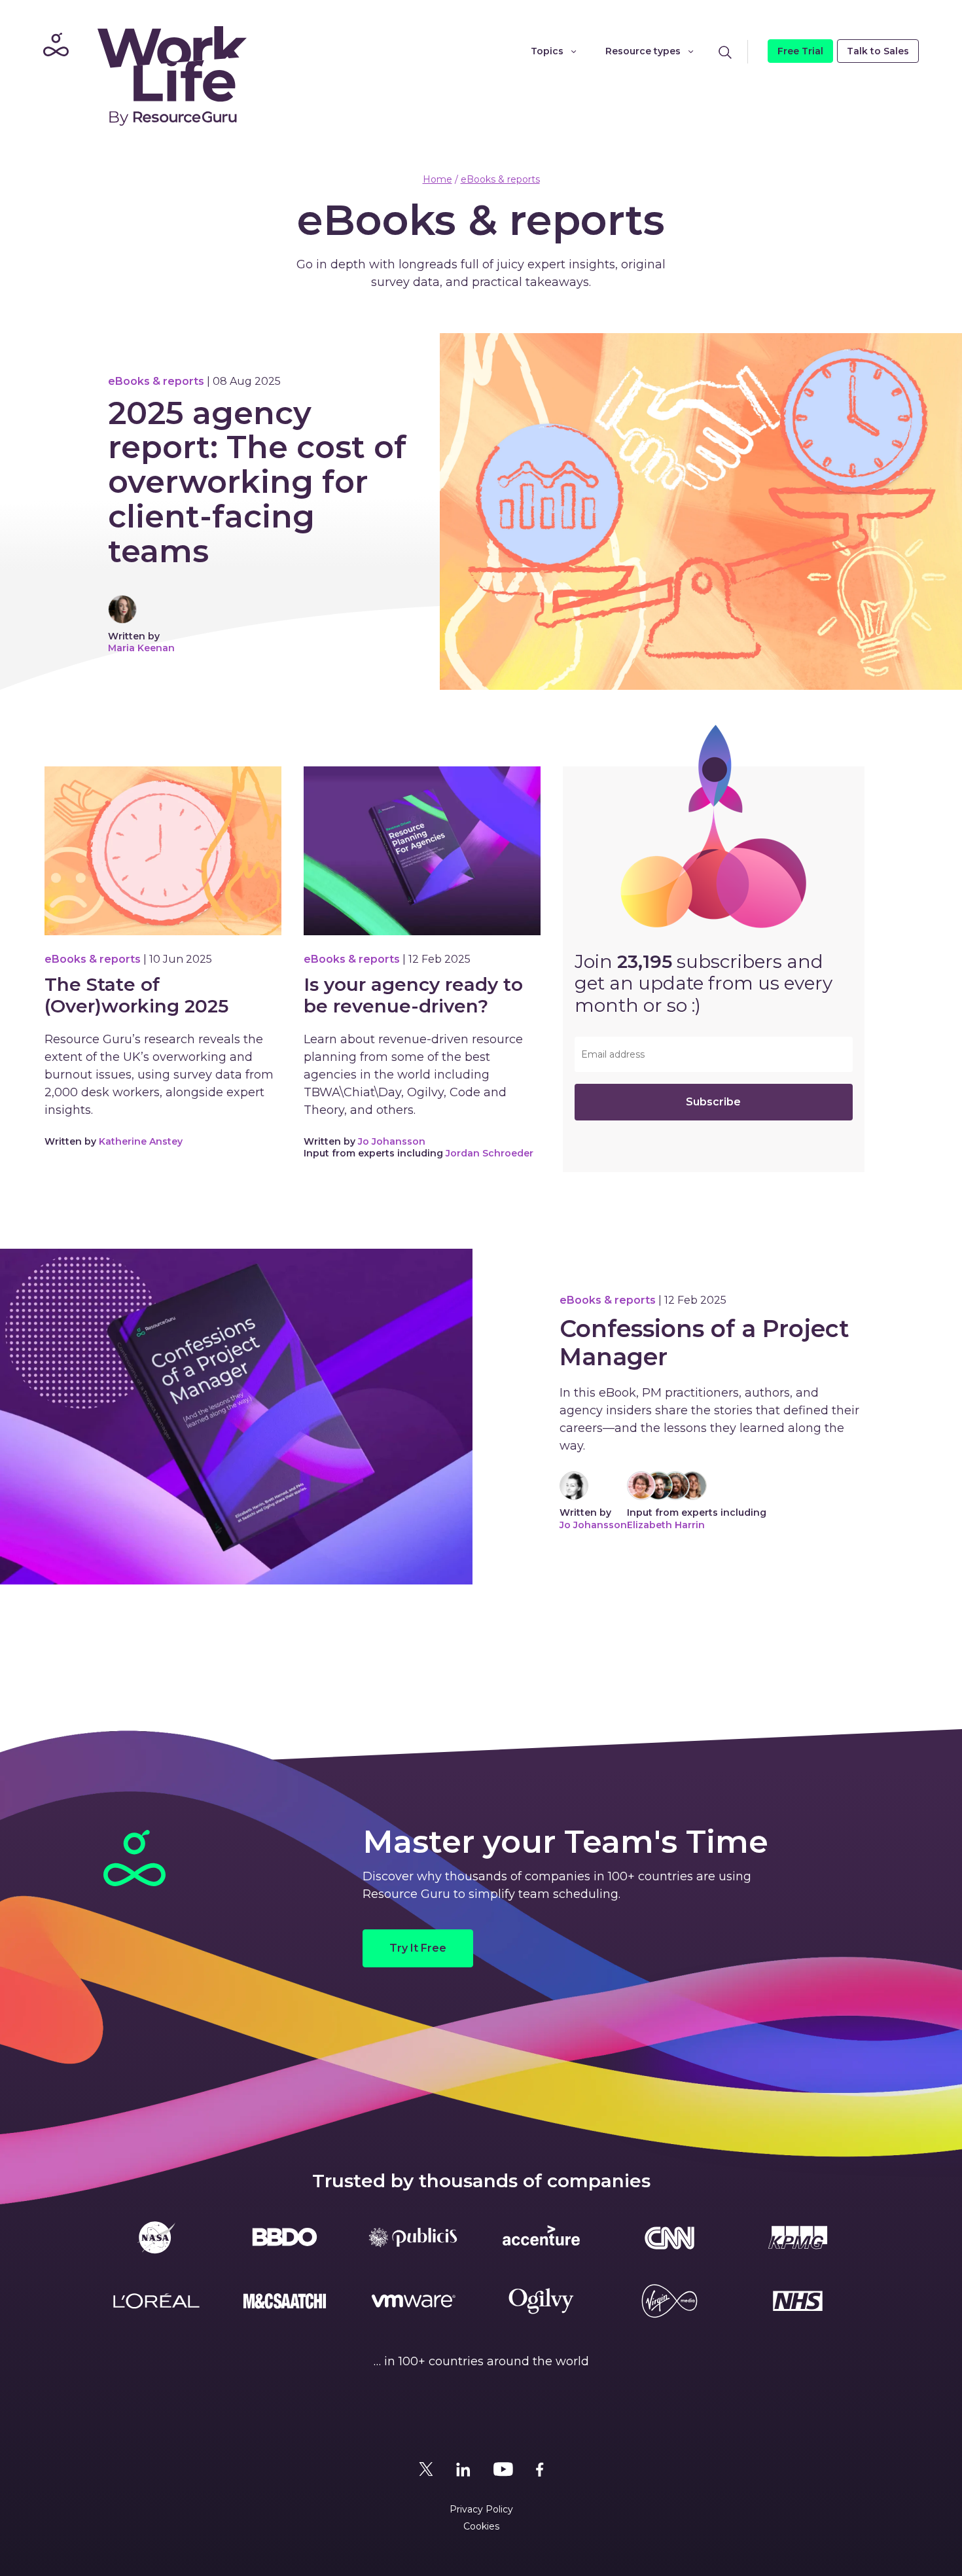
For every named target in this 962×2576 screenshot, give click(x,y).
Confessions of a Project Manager (704, 1343)
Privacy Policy (481, 2509)
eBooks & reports (500, 179)
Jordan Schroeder (490, 1153)
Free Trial (800, 51)
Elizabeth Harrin (666, 1525)
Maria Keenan (141, 648)
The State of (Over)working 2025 (136, 996)
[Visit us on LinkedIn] (463, 2469)
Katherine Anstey (141, 1141)
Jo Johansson (392, 1141)
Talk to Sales (878, 51)
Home (437, 179)
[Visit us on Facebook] (540, 2469)
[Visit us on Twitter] (426, 2469)
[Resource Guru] (141, 75)
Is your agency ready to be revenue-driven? (413, 996)
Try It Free (418, 1948)
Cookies (481, 2526)
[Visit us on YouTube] (503, 2469)
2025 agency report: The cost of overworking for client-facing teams (257, 482)
